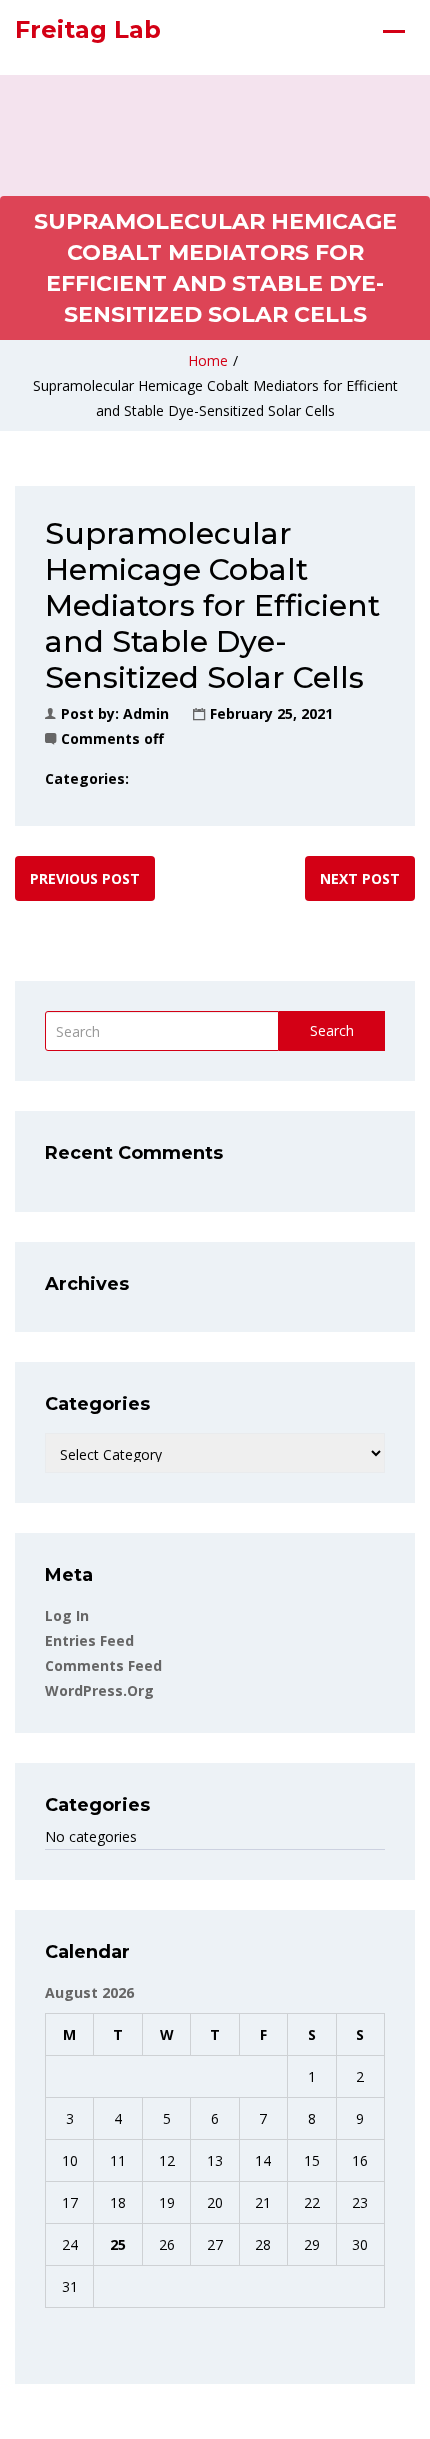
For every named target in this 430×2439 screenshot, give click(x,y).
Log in (67, 1615)
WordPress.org (99, 1690)
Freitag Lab (88, 29)
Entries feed (89, 1640)
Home (208, 360)
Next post (360, 878)
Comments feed (103, 1665)
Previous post (85, 878)
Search (332, 1030)
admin (146, 713)
